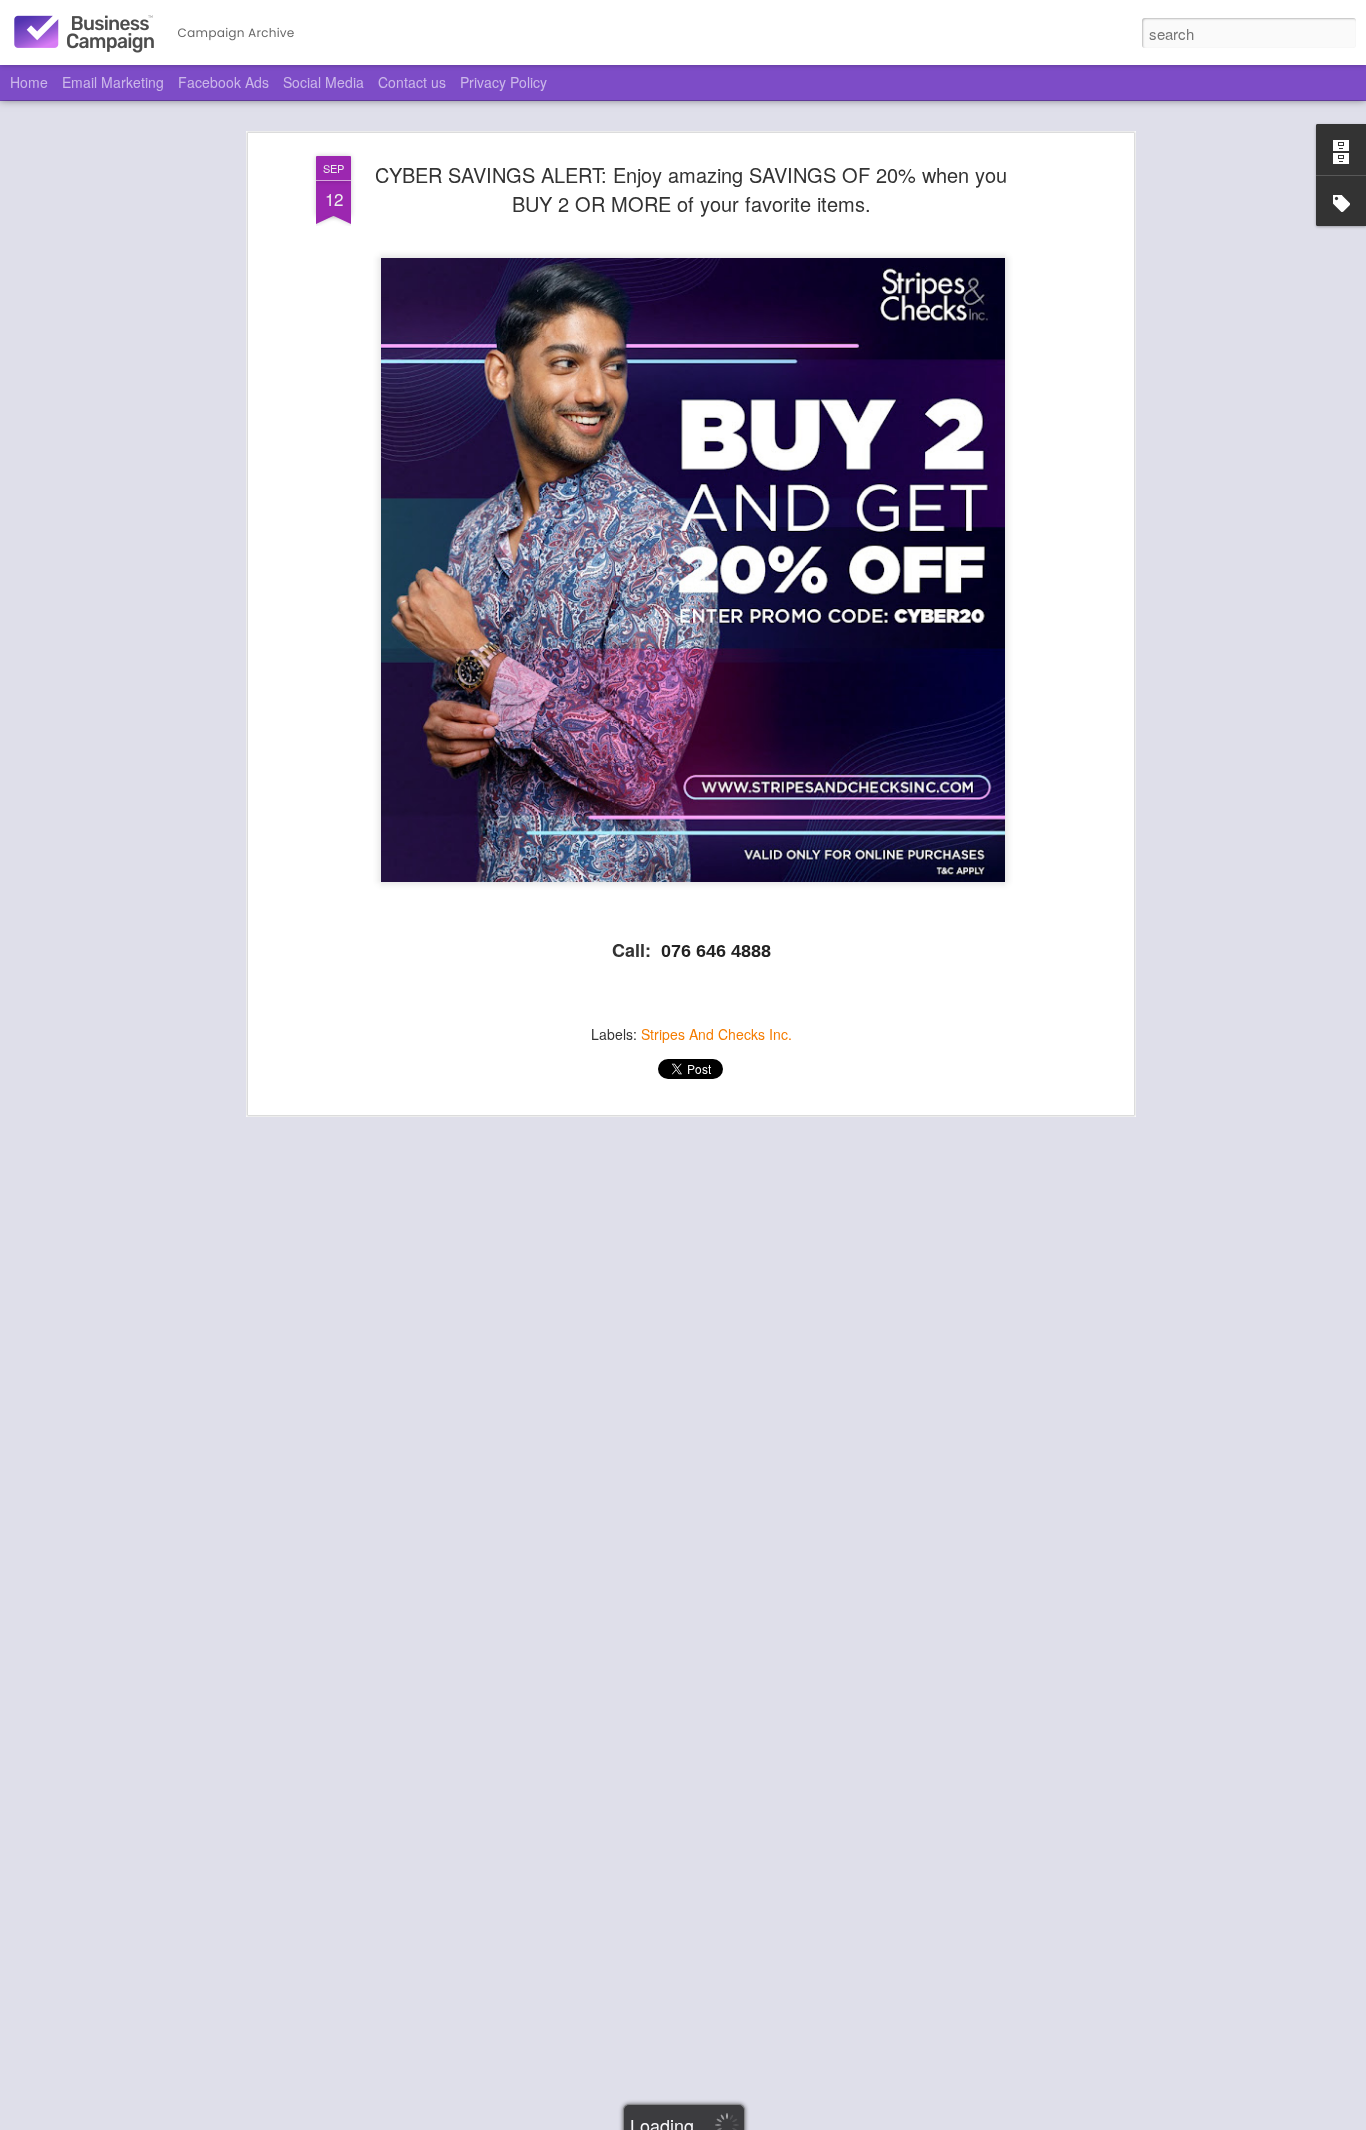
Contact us (412, 82)
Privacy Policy (503, 82)
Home (29, 82)
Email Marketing (113, 82)
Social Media (323, 82)
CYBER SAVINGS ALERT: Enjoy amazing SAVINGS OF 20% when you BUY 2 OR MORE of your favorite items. (691, 189)
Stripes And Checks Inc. (716, 1034)
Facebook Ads (223, 82)
